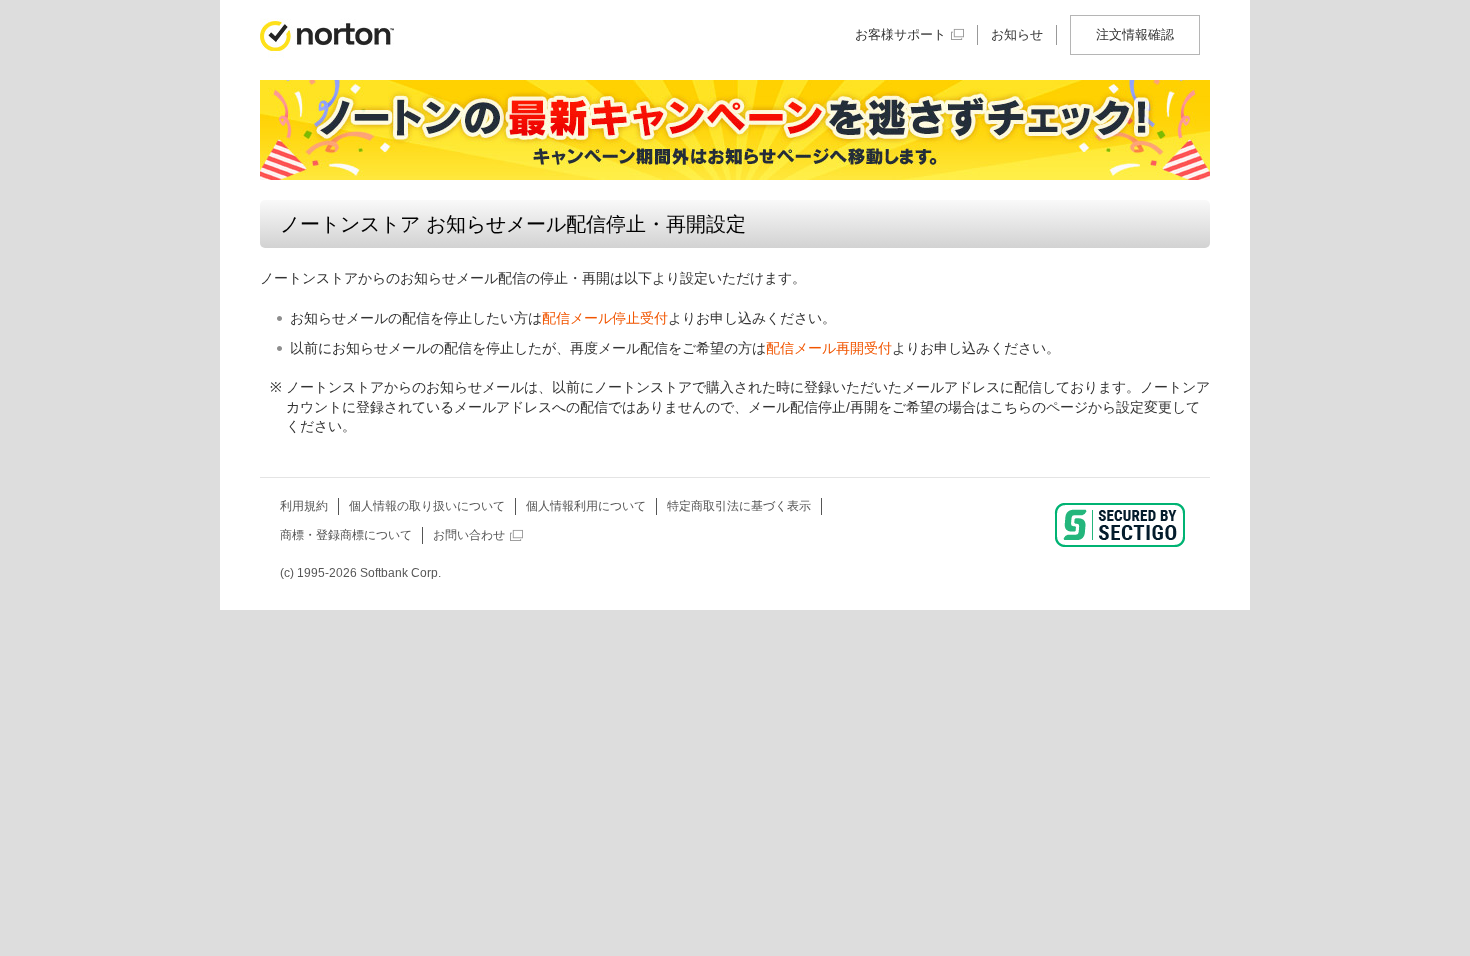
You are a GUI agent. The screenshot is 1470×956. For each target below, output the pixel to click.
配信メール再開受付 (829, 348)
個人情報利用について (586, 506)
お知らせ (1017, 34)
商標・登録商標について (346, 535)
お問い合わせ (469, 535)
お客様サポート (900, 34)
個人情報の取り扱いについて (427, 506)
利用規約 (304, 506)
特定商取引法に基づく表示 (739, 506)
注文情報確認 (1135, 34)
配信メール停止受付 (605, 318)
